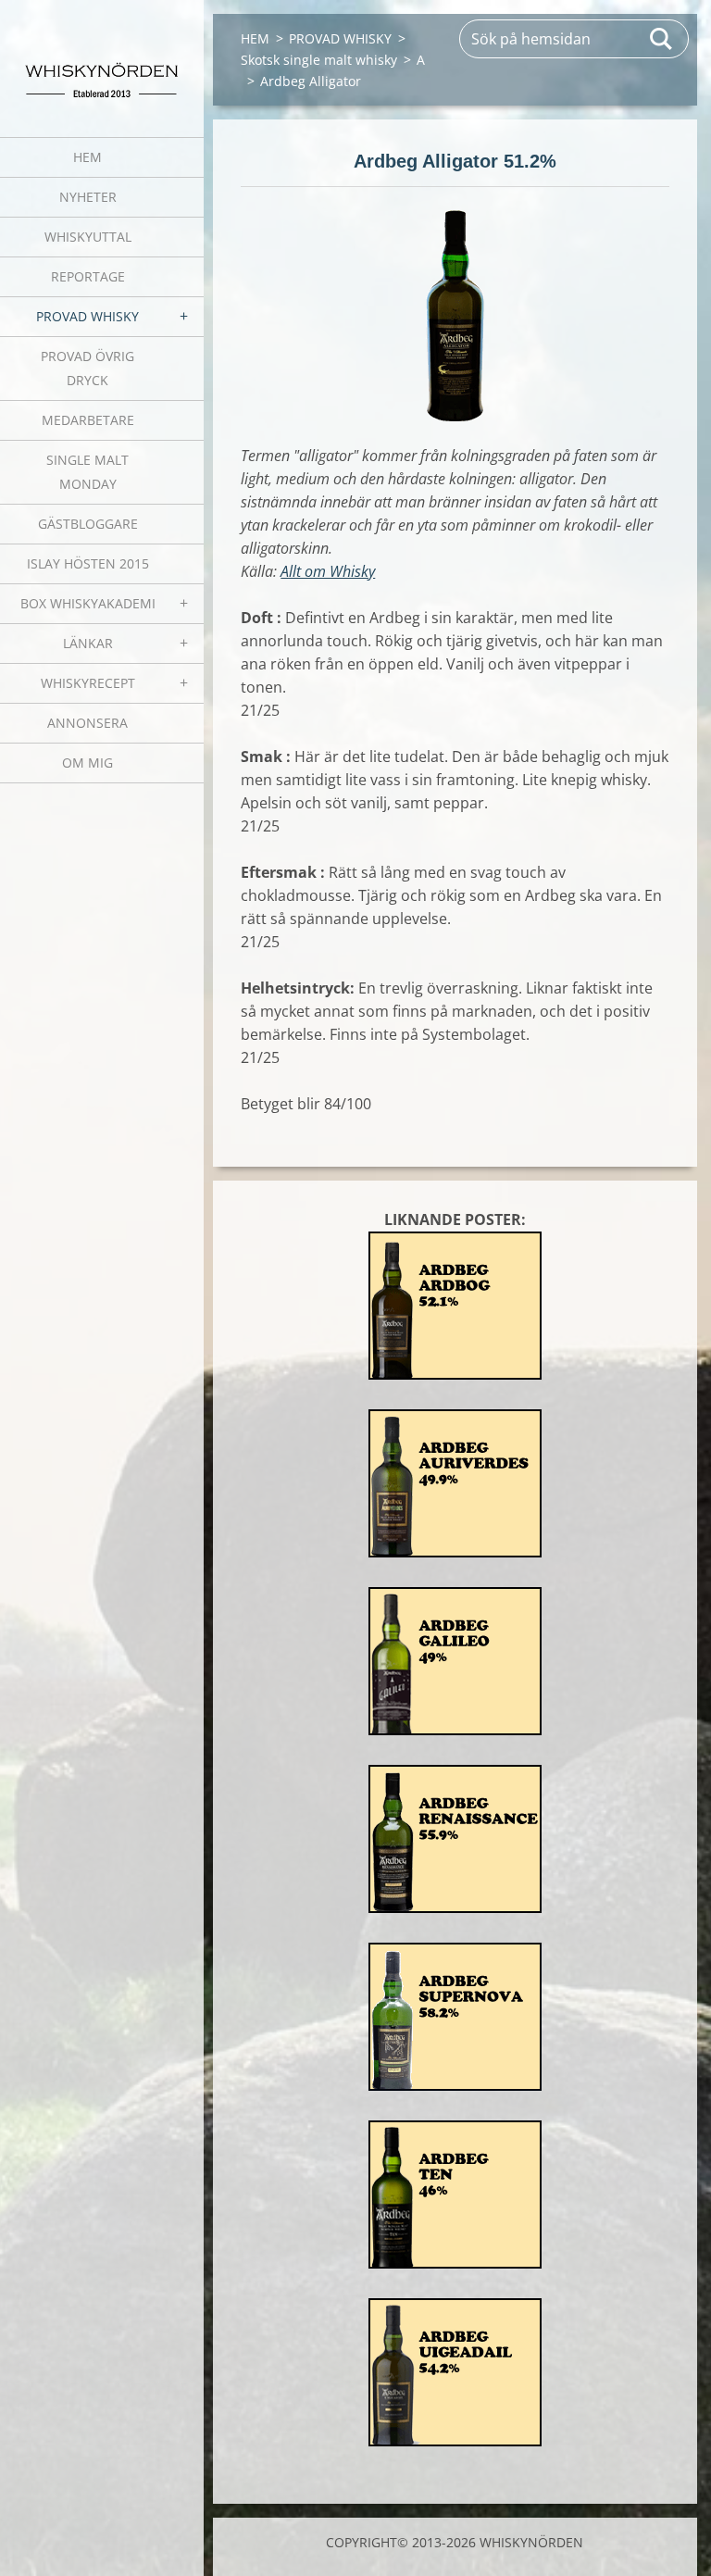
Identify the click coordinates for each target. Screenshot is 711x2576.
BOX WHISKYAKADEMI (88, 603)
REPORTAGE (88, 276)
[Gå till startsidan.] (102, 57)
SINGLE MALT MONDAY (87, 472)
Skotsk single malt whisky (319, 60)
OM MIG (87, 763)
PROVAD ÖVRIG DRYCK (87, 368)
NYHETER (88, 197)
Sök (662, 39)
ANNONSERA (87, 723)
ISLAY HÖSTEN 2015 (88, 563)
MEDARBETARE (88, 420)
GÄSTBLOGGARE (88, 524)
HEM (87, 157)
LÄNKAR (88, 643)
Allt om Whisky (328, 571)
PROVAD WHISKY (87, 316)
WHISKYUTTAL (88, 237)
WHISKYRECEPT (88, 683)
